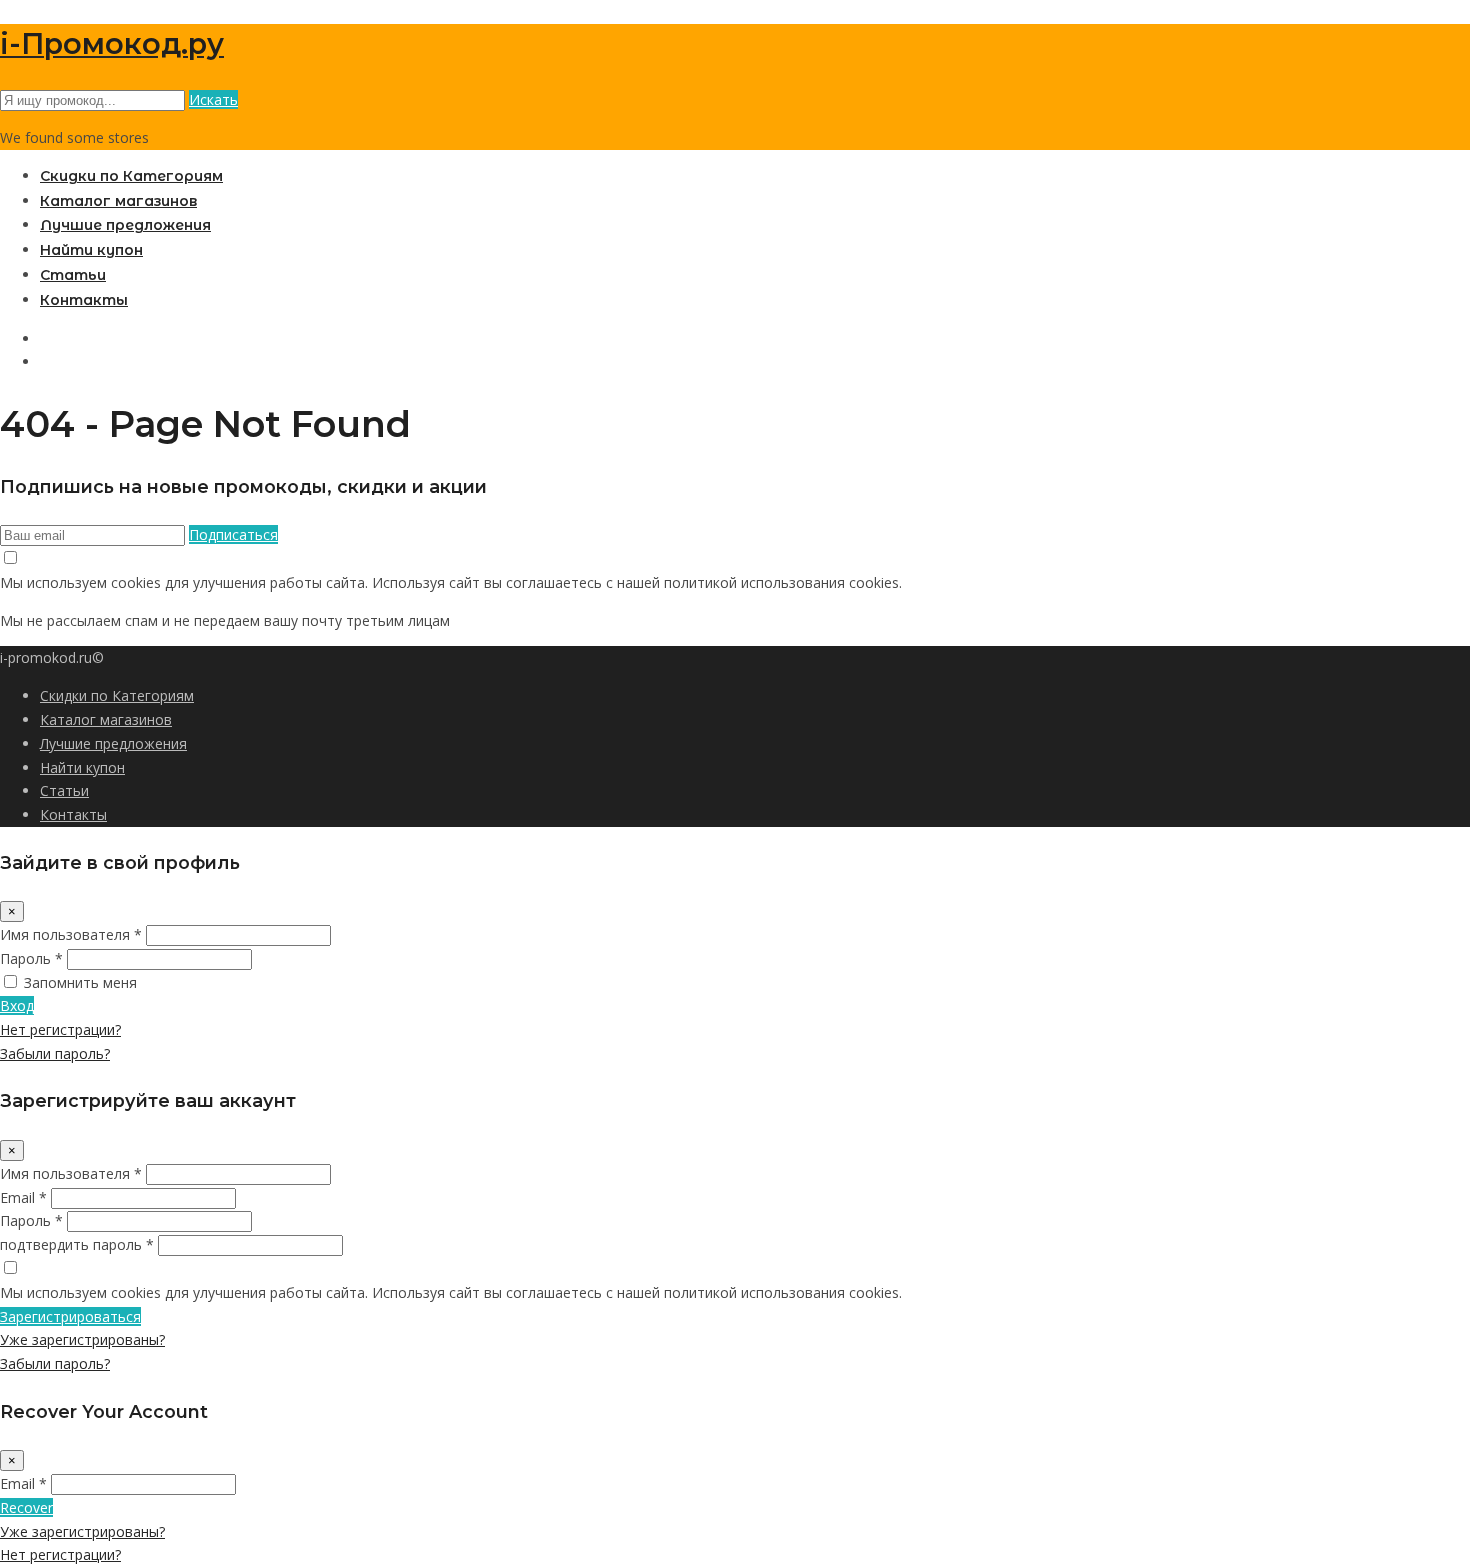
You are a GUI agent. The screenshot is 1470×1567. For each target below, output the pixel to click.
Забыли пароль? (55, 1053)
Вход (17, 1005)
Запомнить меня (80, 982)
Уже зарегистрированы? (82, 1339)
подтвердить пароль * (77, 1244)
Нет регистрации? (60, 1029)
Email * (23, 1197)
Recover (26, 1507)
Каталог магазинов (118, 201)
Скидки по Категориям (131, 176)
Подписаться (233, 534)
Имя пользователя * (71, 934)
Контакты (84, 300)
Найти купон (91, 250)
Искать (213, 99)
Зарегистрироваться (70, 1316)
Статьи (73, 275)
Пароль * (31, 958)
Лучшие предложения (125, 225)
